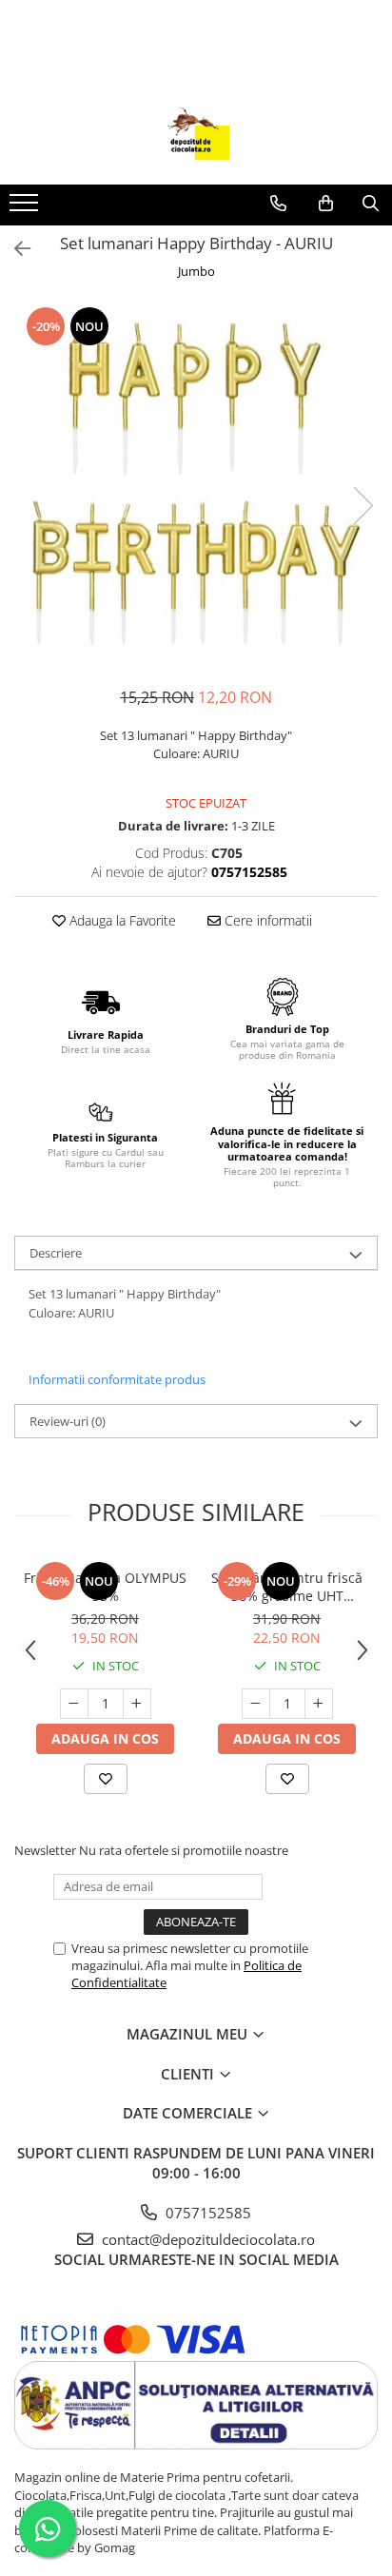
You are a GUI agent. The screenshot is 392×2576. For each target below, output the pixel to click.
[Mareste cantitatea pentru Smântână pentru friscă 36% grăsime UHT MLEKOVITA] (319, 1704)
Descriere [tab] (56, 1253)
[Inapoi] (14, 249)
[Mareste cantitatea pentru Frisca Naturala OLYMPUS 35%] (137, 1704)
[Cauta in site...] (371, 204)
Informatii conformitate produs (117, 1379)
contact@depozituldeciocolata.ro (206, 2239)
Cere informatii (266, 920)
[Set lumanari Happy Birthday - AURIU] (196, 486)
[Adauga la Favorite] (106, 1779)
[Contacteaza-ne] (278, 204)
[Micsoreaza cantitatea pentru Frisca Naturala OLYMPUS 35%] (74, 1704)
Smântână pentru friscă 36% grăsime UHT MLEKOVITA (287, 1587)
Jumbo (196, 271)
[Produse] (26, 208)
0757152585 (206, 2213)
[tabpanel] (196, 486)
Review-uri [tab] (68, 1421)
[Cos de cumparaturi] (326, 204)
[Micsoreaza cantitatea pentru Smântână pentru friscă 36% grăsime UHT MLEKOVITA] (256, 1704)
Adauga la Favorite (121, 920)
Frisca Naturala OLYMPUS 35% (105, 1587)
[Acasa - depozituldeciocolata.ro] (196, 137)
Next (363, 506)
